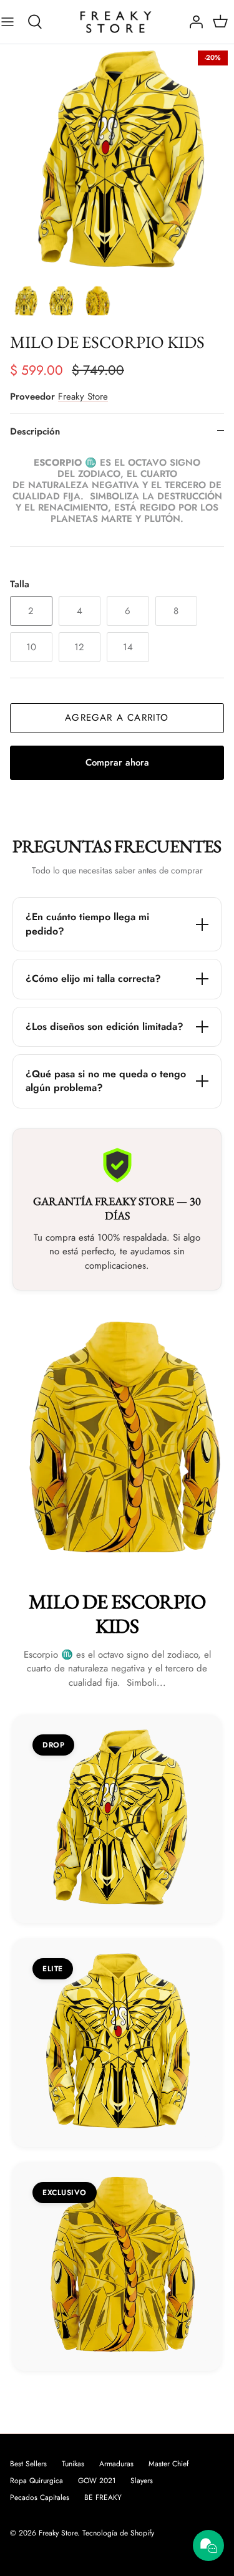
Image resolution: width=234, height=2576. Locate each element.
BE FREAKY (103, 2497)
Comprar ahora (117, 762)
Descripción (35, 431)
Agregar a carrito (117, 718)
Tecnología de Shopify (118, 2533)
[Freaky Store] (117, 22)
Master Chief (168, 2464)
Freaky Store (83, 396)
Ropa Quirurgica (37, 2481)
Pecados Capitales (40, 2497)
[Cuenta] (193, 22)
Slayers (142, 2481)
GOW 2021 (97, 2481)
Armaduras (116, 2464)
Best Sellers (28, 2464)
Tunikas (73, 2464)
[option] (117, 161)
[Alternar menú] (14, 22)
